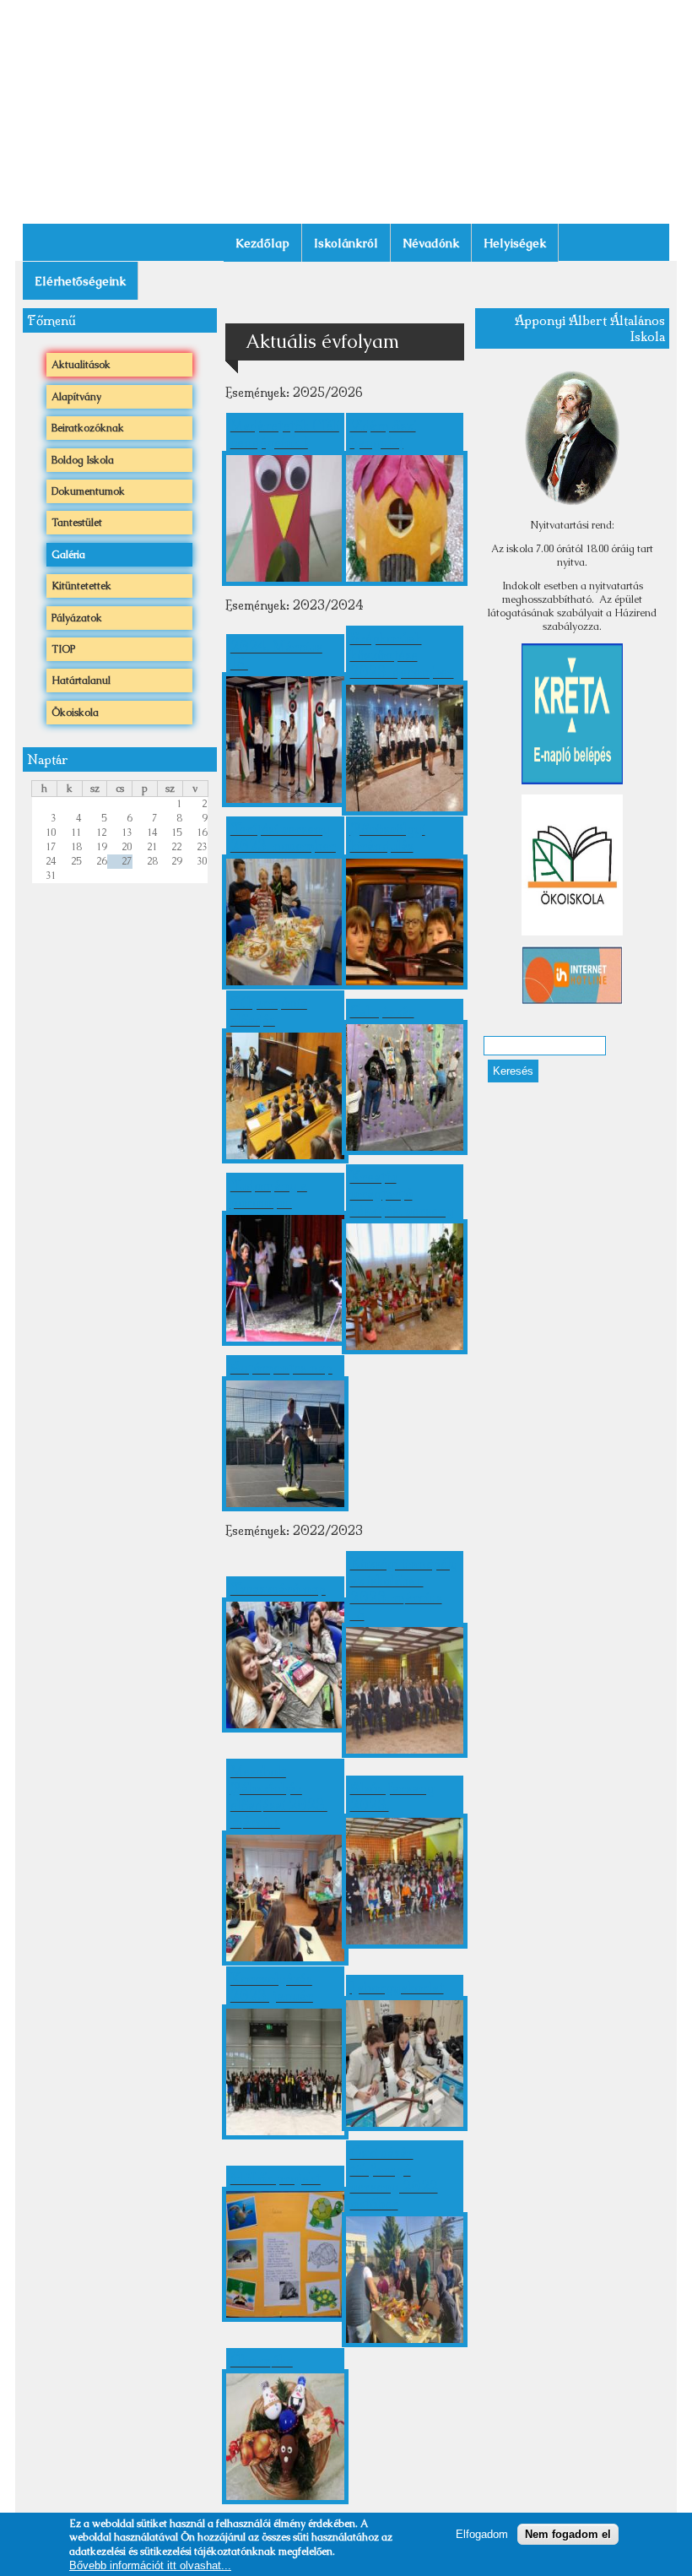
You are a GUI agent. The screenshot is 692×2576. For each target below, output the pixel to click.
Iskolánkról (346, 243)
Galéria (68, 555)
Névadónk (431, 243)
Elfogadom (482, 2534)
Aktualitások (81, 365)
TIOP (63, 649)
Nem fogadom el (568, 2534)
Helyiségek (515, 243)
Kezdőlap (262, 243)
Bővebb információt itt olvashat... (150, 2565)
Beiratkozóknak (88, 428)
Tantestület (77, 523)
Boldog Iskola (83, 460)
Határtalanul (81, 681)
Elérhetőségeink (80, 281)
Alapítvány (76, 397)
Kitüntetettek (81, 586)
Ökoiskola (75, 713)
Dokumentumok (88, 491)
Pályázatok (77, 618)
